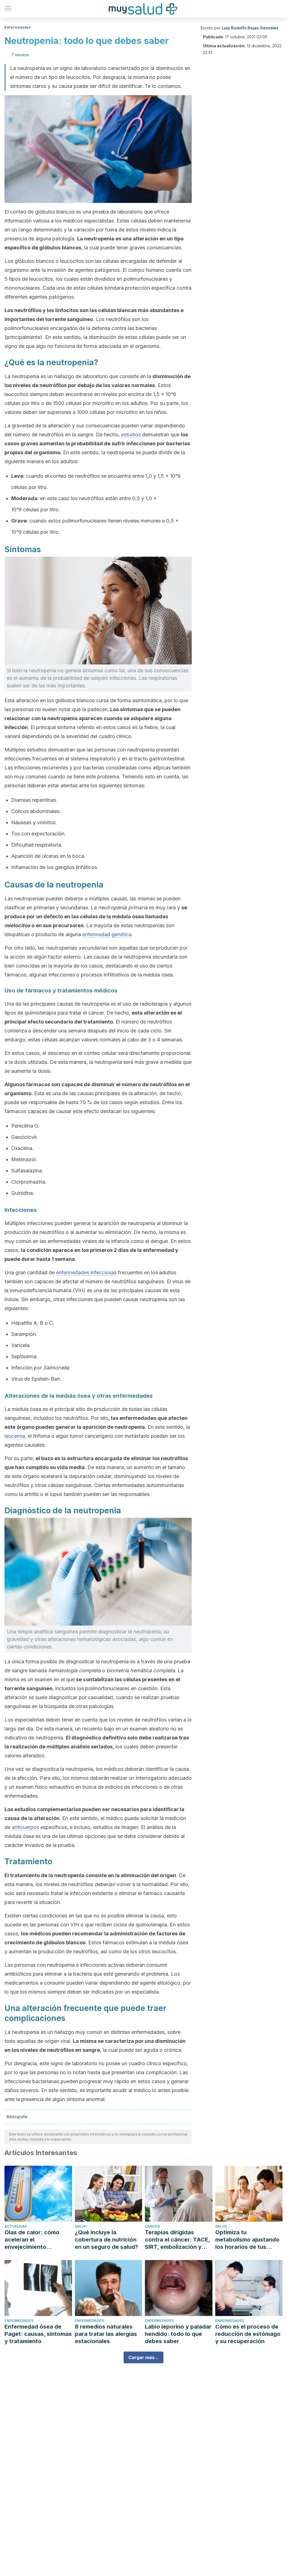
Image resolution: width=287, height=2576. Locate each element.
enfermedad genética (107, 934)
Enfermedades (18, 27)
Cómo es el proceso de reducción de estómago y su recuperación (248, 2334)
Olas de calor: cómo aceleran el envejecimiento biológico (32, 2240)
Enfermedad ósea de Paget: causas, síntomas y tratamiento (38, 2334)
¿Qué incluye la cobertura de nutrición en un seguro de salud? (107, 2240)
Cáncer (152, 2226)
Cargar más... (143, 2357)
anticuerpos (25, 1827)
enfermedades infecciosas (86, 1272)
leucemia (15, 1436)
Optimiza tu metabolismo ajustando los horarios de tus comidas (247, 2240)
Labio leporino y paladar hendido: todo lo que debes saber (178, 2334)
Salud (81, 2226)
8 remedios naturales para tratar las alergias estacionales (106, 2334)
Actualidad (16, 2226)
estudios (131, 435)
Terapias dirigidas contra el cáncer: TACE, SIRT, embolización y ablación (177, 2240)
